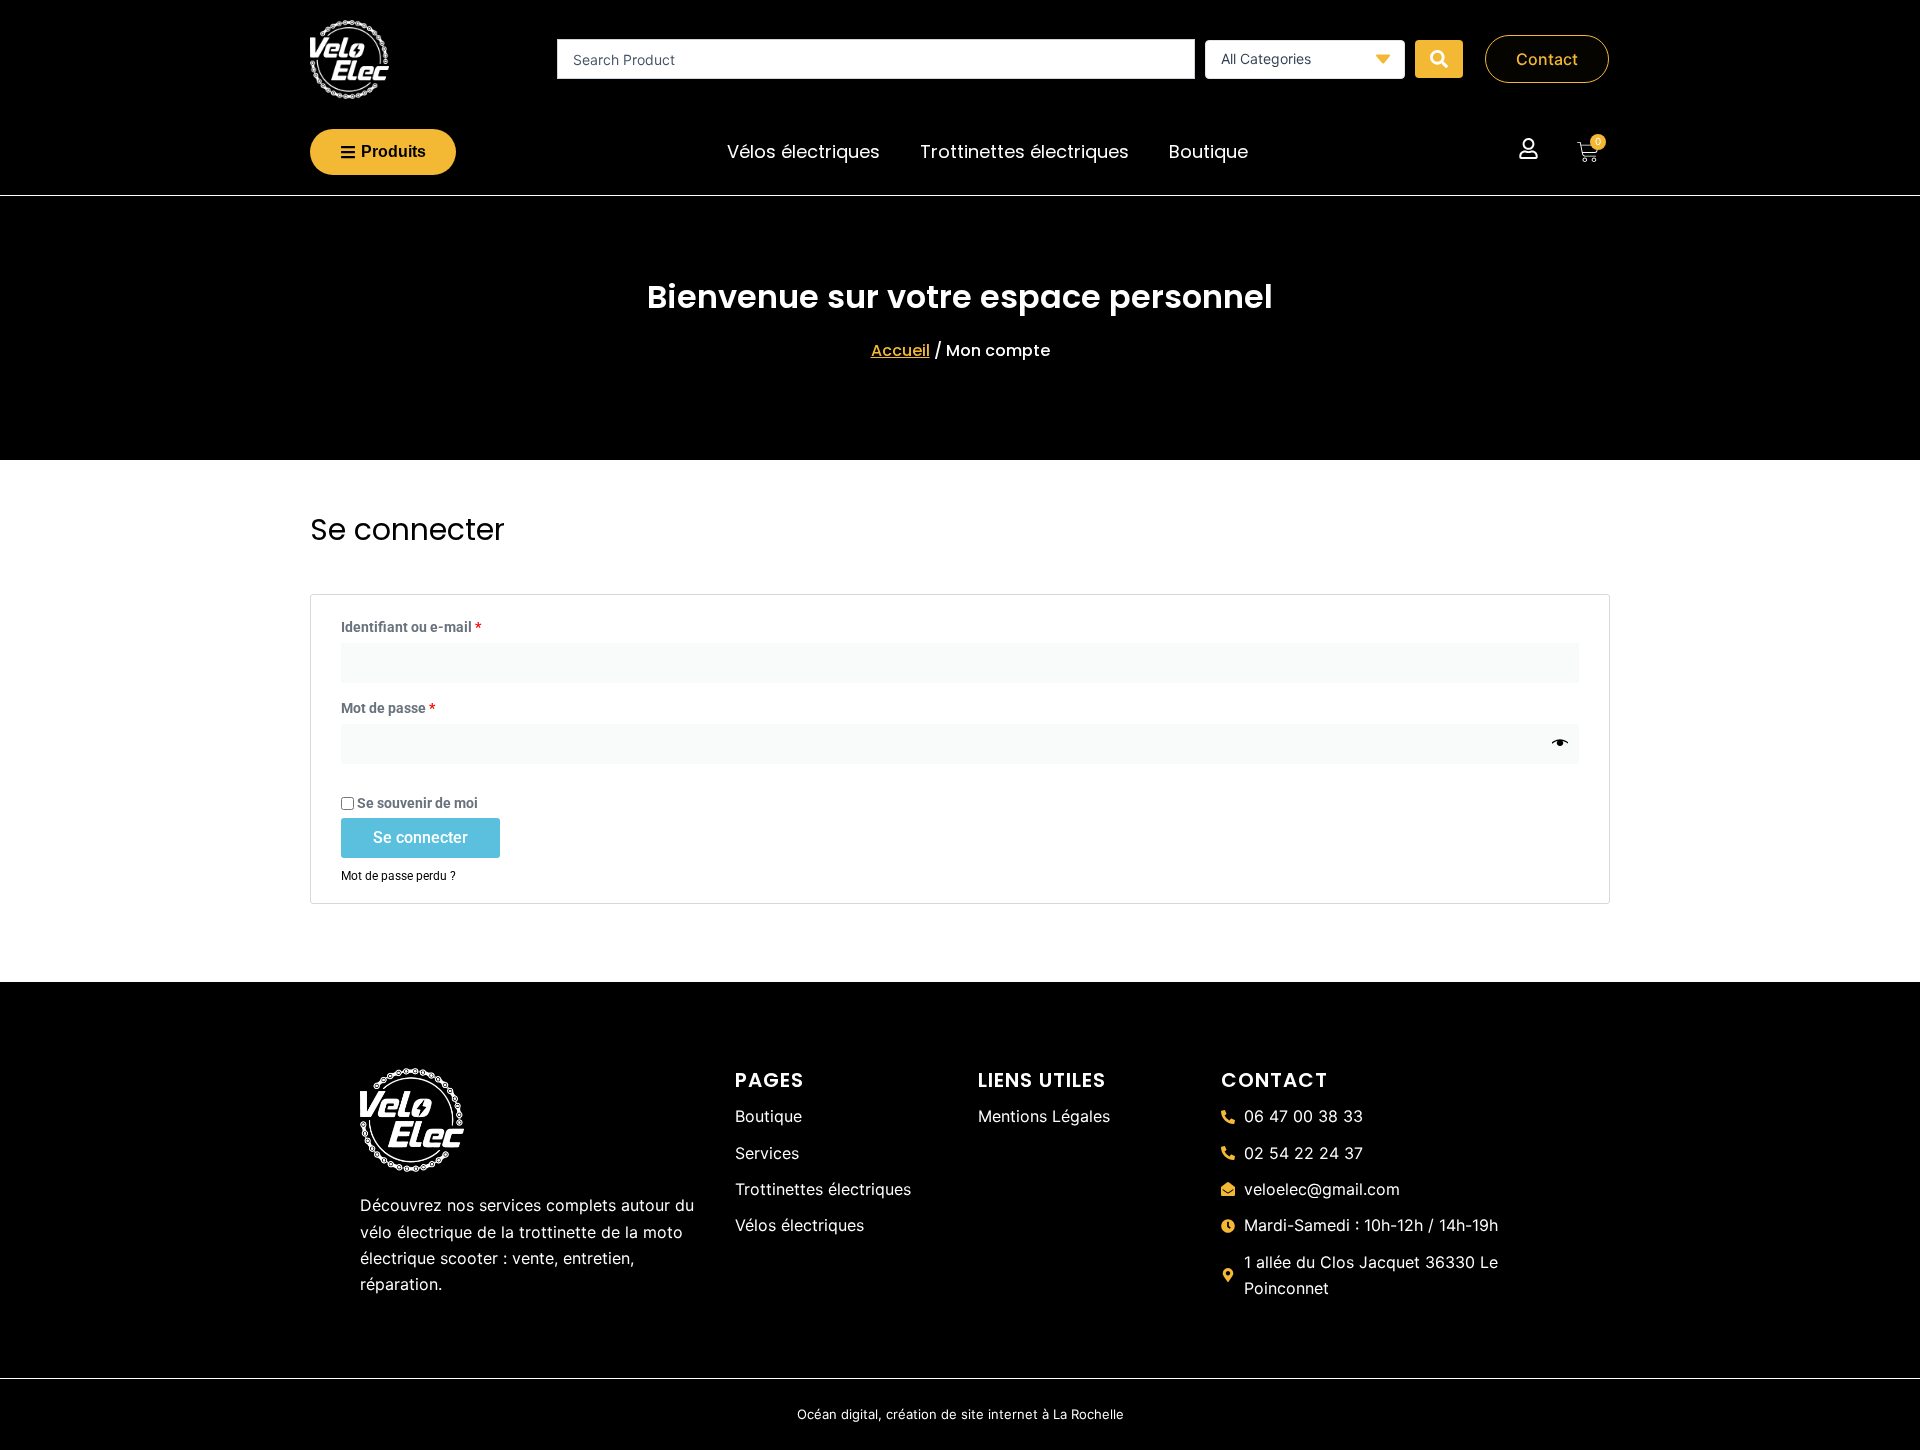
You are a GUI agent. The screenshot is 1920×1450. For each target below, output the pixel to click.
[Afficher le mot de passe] (1560, 744)
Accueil (900, 350)
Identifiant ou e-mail (446, 625)
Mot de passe (423, 706)
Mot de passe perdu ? (398, 876)
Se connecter (420, 837)
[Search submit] (1439, 59)
